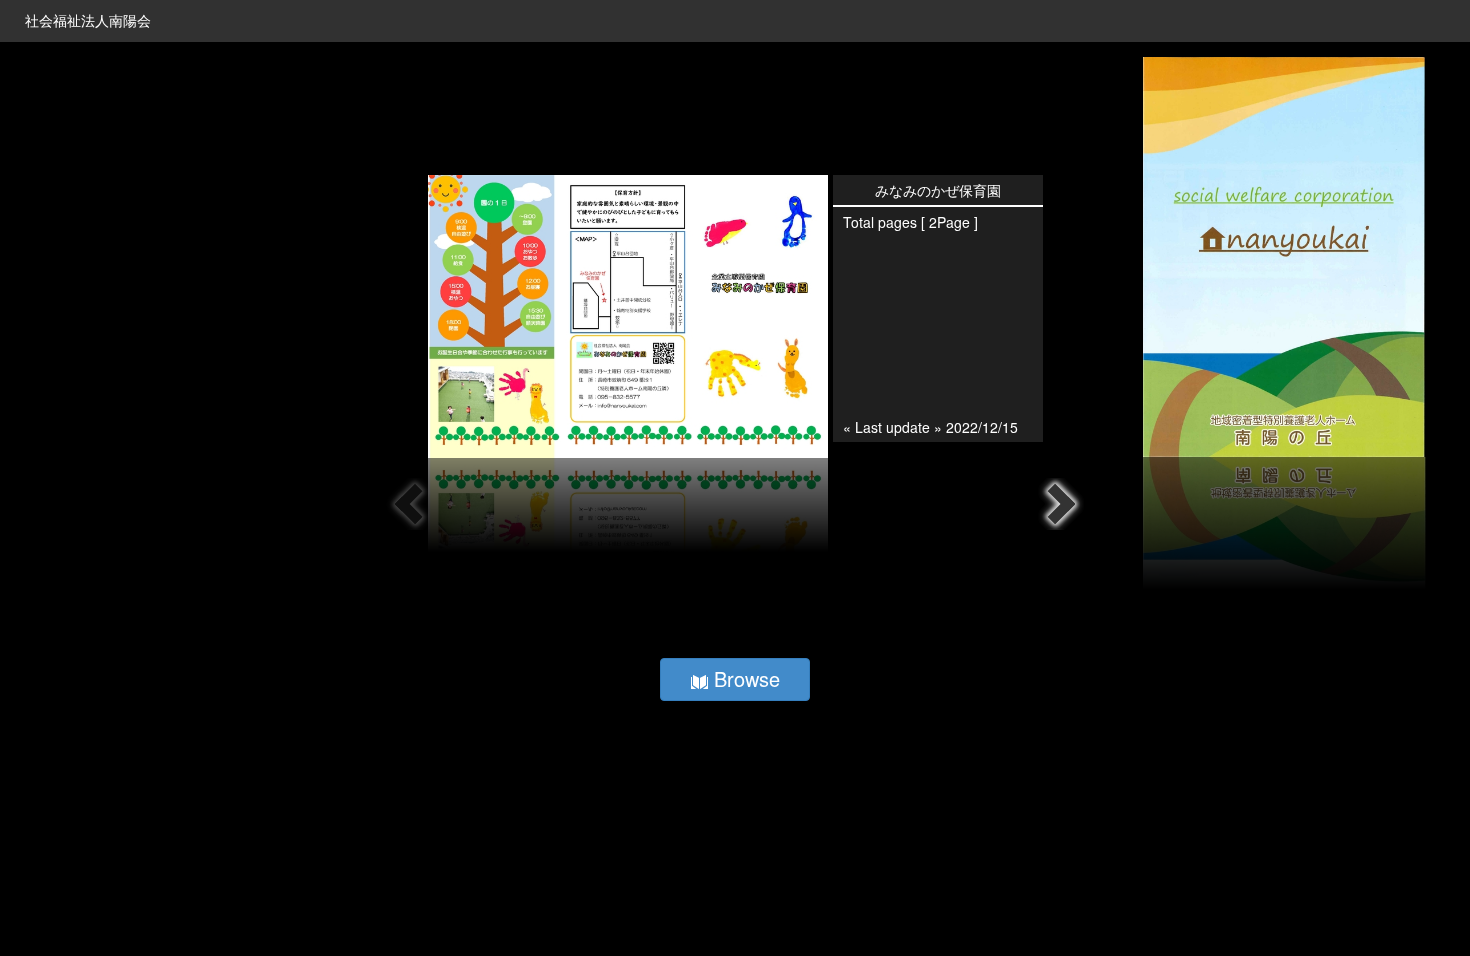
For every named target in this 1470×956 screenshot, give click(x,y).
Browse (744, 678)
